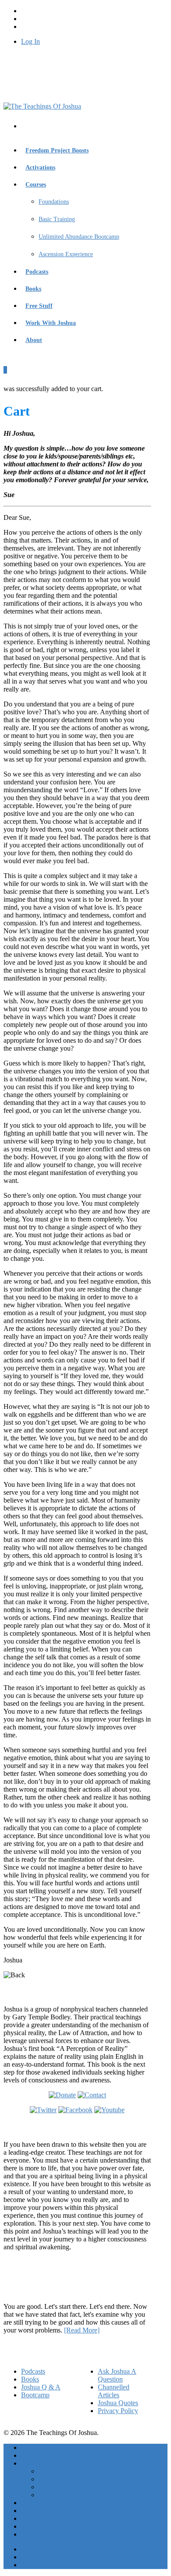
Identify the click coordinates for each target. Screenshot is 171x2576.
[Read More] (82, 2330)
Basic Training (57, 219)
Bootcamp (35, 2395)
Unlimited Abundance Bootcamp (79, 237)
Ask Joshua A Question (117, 2375)
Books (33, 289)
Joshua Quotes (118, 2403)
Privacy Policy (118, 2411)
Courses (36, 185)
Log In (30, 41)
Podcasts (37, 272)
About (34, 340)
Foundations (54, 202)
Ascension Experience (66, 254)
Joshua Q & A (41, 2387)
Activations (40, 168)
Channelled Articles (114, 2391)
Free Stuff (39, 306)
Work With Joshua (51, 323)
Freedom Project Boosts (57, 150)
